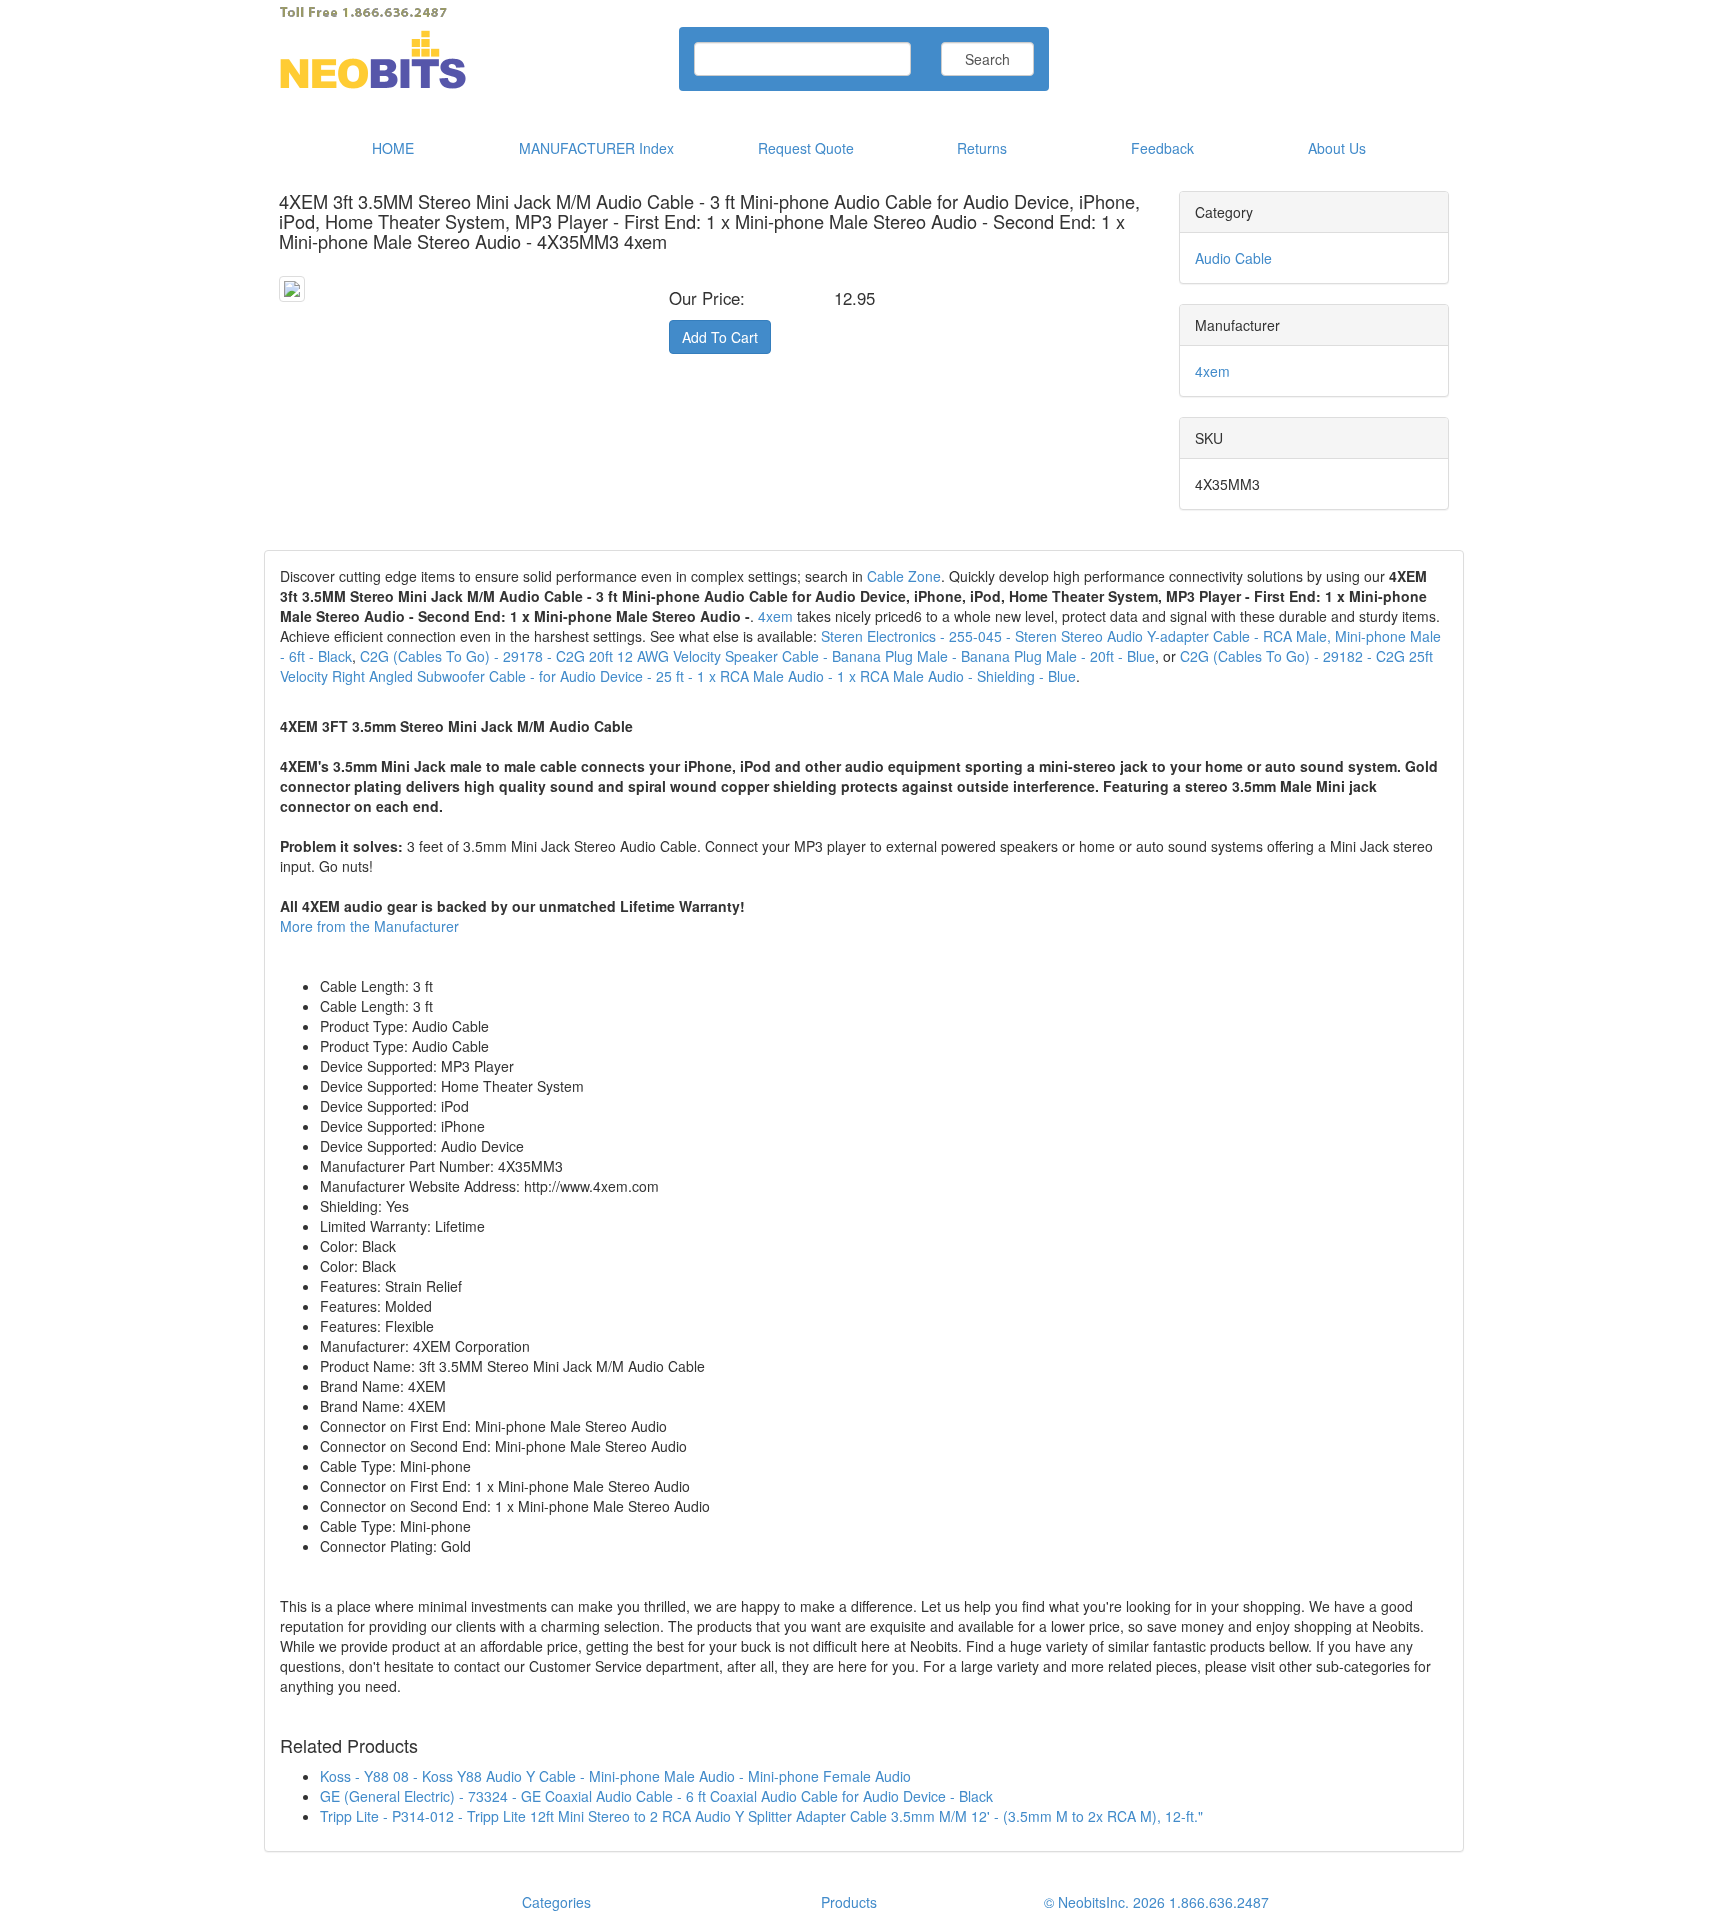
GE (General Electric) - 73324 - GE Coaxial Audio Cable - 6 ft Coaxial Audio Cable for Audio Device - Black (656, 1796)
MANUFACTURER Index (596, 148)
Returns (982, 148)
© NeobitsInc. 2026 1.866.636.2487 (1156, 1902)
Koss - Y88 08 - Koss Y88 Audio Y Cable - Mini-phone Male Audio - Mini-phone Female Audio (615, 1776)
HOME (393, 148)
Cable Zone (904, 576)
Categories (556, 1902)
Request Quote (806, 148)
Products (849, 1902)
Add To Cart (720, 337)
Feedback (1162, 148)
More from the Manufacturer (369, 926)
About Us (1337, 148)
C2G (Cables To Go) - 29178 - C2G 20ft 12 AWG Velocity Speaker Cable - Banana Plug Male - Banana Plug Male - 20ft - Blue (757, 656)
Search (987, 59)
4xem (1212, 371)
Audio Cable (1233, 258)
